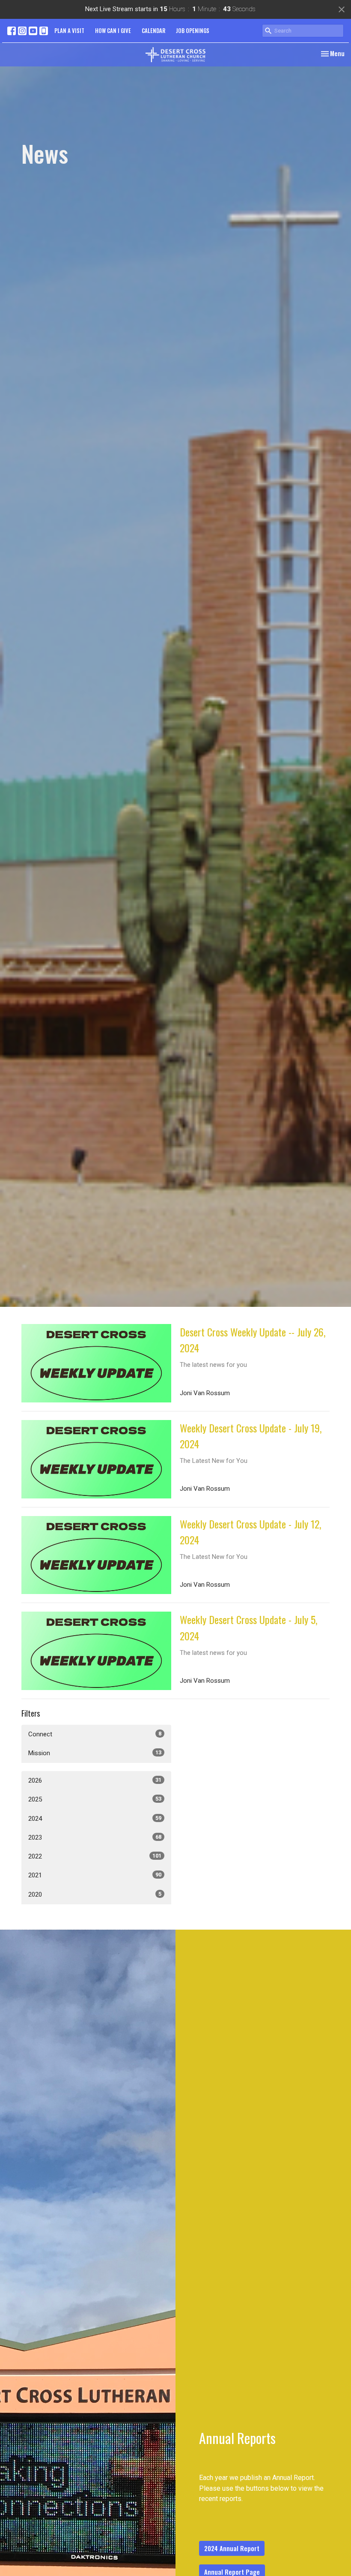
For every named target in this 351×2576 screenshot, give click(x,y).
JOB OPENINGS (193, 30)
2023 (95, 1837)
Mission (95, 1753)
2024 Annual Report (232, 2548)
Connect (95, 1734)
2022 (95, 1856)
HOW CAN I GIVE (113, 30)
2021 (95, 1875)
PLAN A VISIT (69, 30)
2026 (95, 1780)
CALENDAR (153, 30)
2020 (95, 1894)
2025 (95, 1799)
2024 (95, 1819)
